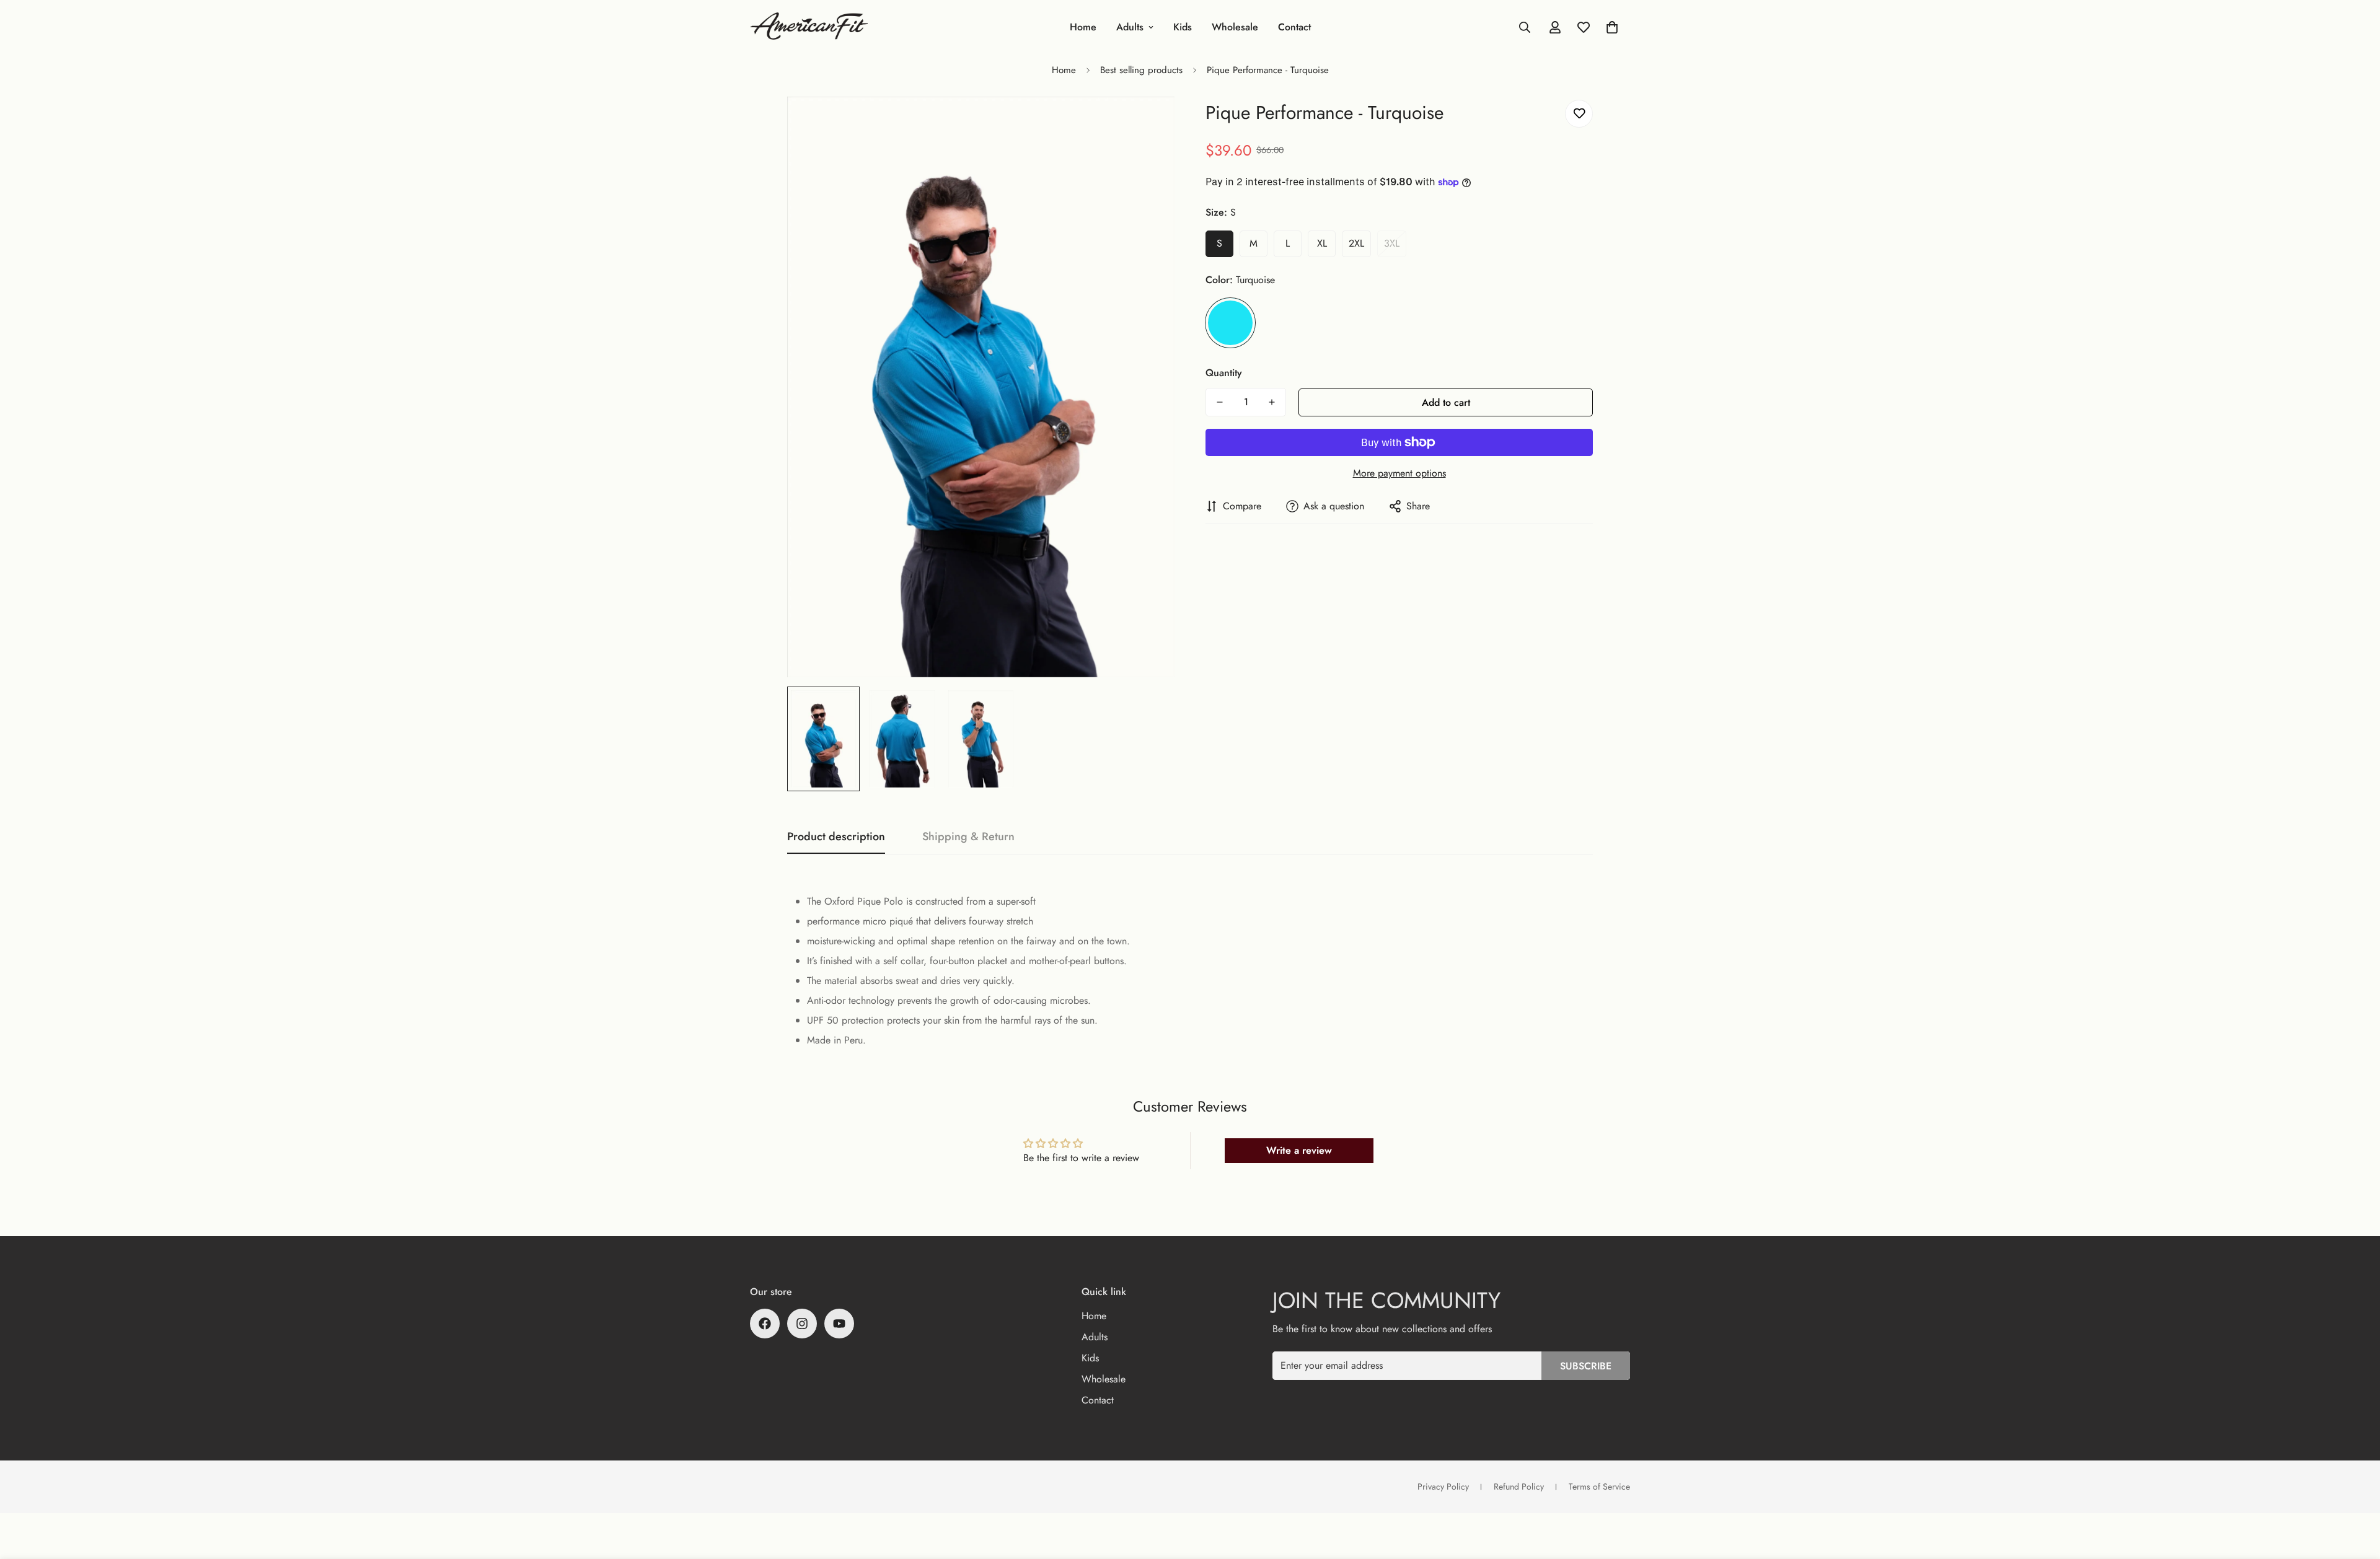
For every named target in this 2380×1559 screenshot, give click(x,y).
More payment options (1399, 473)
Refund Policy (1519, 1487)
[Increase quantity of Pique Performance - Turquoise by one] (1272, 402)
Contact (1294, 27)
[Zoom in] (1148, 123)
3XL (1392, 243)
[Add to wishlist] (1579, 114)
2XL (1356, 243)
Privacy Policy (1443, 1487)
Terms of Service (1599, 1487)
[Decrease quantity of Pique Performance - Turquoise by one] (1220, 402)
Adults (1130, 27)
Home (1083, 27)
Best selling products (1141, 70)
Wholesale (1235, 27)
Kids (1183, 27)
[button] (1612, 27)
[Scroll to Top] (2356, 1491)
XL (1322, 243)
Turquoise (1230, 323)
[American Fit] (809, 27)
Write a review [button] (1299, 1150)
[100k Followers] (802, 1324)
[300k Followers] (765, 1324)
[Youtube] (839, 1324)
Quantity (1224, 373)
